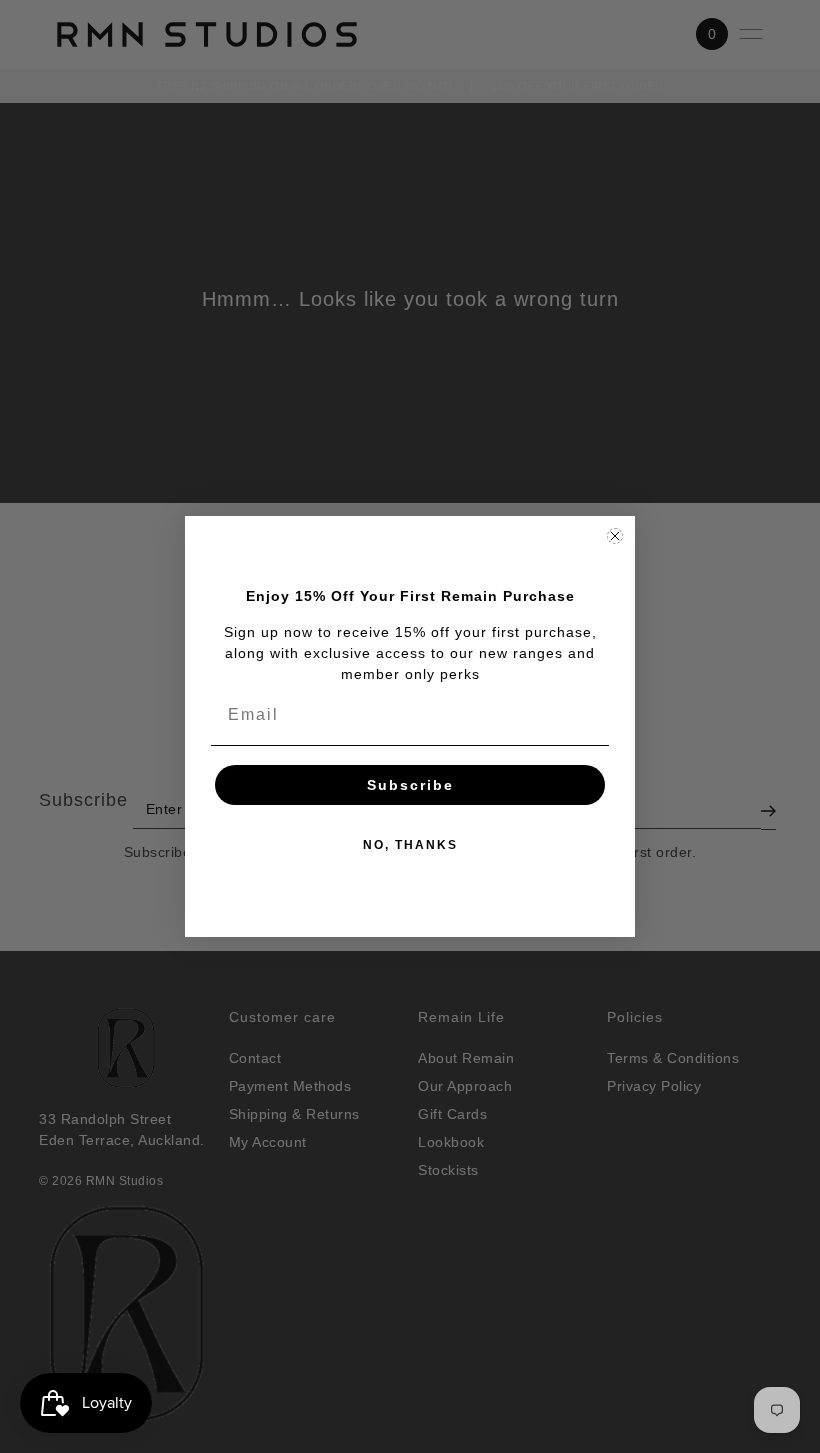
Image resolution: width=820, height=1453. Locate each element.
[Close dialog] (615, 536)
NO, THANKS (410, 845)
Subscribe (410, 785)
